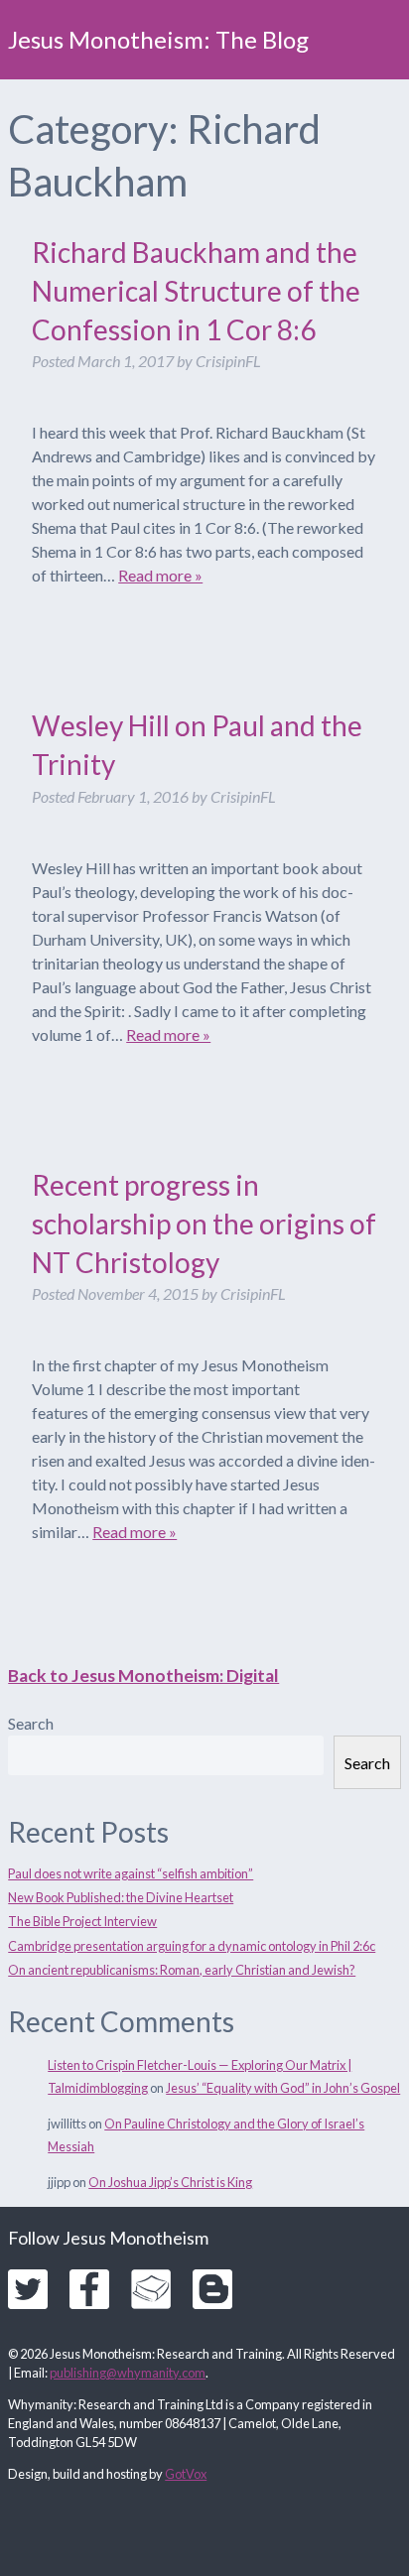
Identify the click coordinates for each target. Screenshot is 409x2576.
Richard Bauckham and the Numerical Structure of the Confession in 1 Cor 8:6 (196, 291)
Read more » (160, 575)
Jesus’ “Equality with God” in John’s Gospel (283, 2088)
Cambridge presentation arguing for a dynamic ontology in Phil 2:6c (192, 1946)
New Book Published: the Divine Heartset (121, 1897)
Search (31, 1723)
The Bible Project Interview (82, 1921)
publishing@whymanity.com (128, 2373)
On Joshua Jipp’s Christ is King (170, 2182)
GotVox (186, 2474)
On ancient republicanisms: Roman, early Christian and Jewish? (182, 1970)
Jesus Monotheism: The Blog (158, 39)
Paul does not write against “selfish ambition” (131, 1873)
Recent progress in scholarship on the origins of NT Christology (204, 1224)
